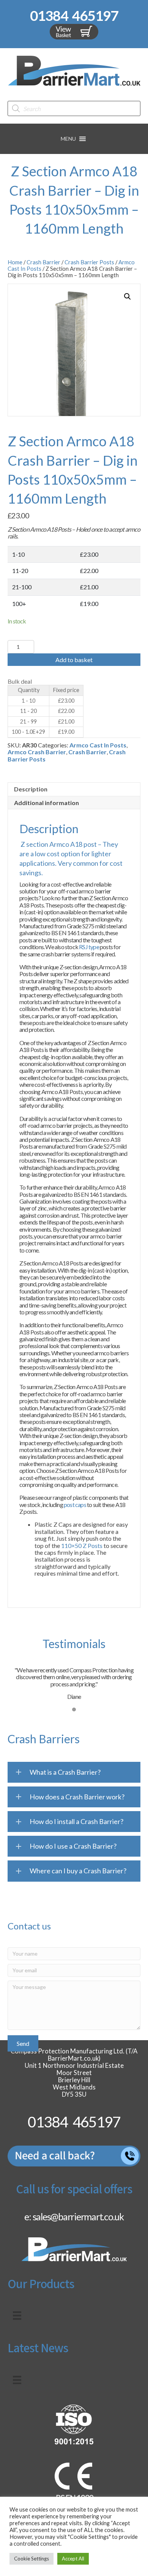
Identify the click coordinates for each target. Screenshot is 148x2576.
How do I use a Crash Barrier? (73, 1846)
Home (15, 262)
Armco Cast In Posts (98, 745)
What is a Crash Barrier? (65, 1772)
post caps (75, 1505)
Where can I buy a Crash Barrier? (78, 1871)
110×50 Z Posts (82, 1545)
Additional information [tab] (46, 803)
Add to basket (74, 660)
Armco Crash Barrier (37, 752)
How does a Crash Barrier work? (77, 1797)
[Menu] (17, 2316)
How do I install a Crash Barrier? (76, 1821)
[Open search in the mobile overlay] (74, 108)
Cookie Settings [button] (31, 2559)
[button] (68, 139)
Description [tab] (31, 789)
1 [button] (74, 1709)
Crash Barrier (43, 262)
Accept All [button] (73, 2559)
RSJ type (89, 947)
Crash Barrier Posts (89, 262)
